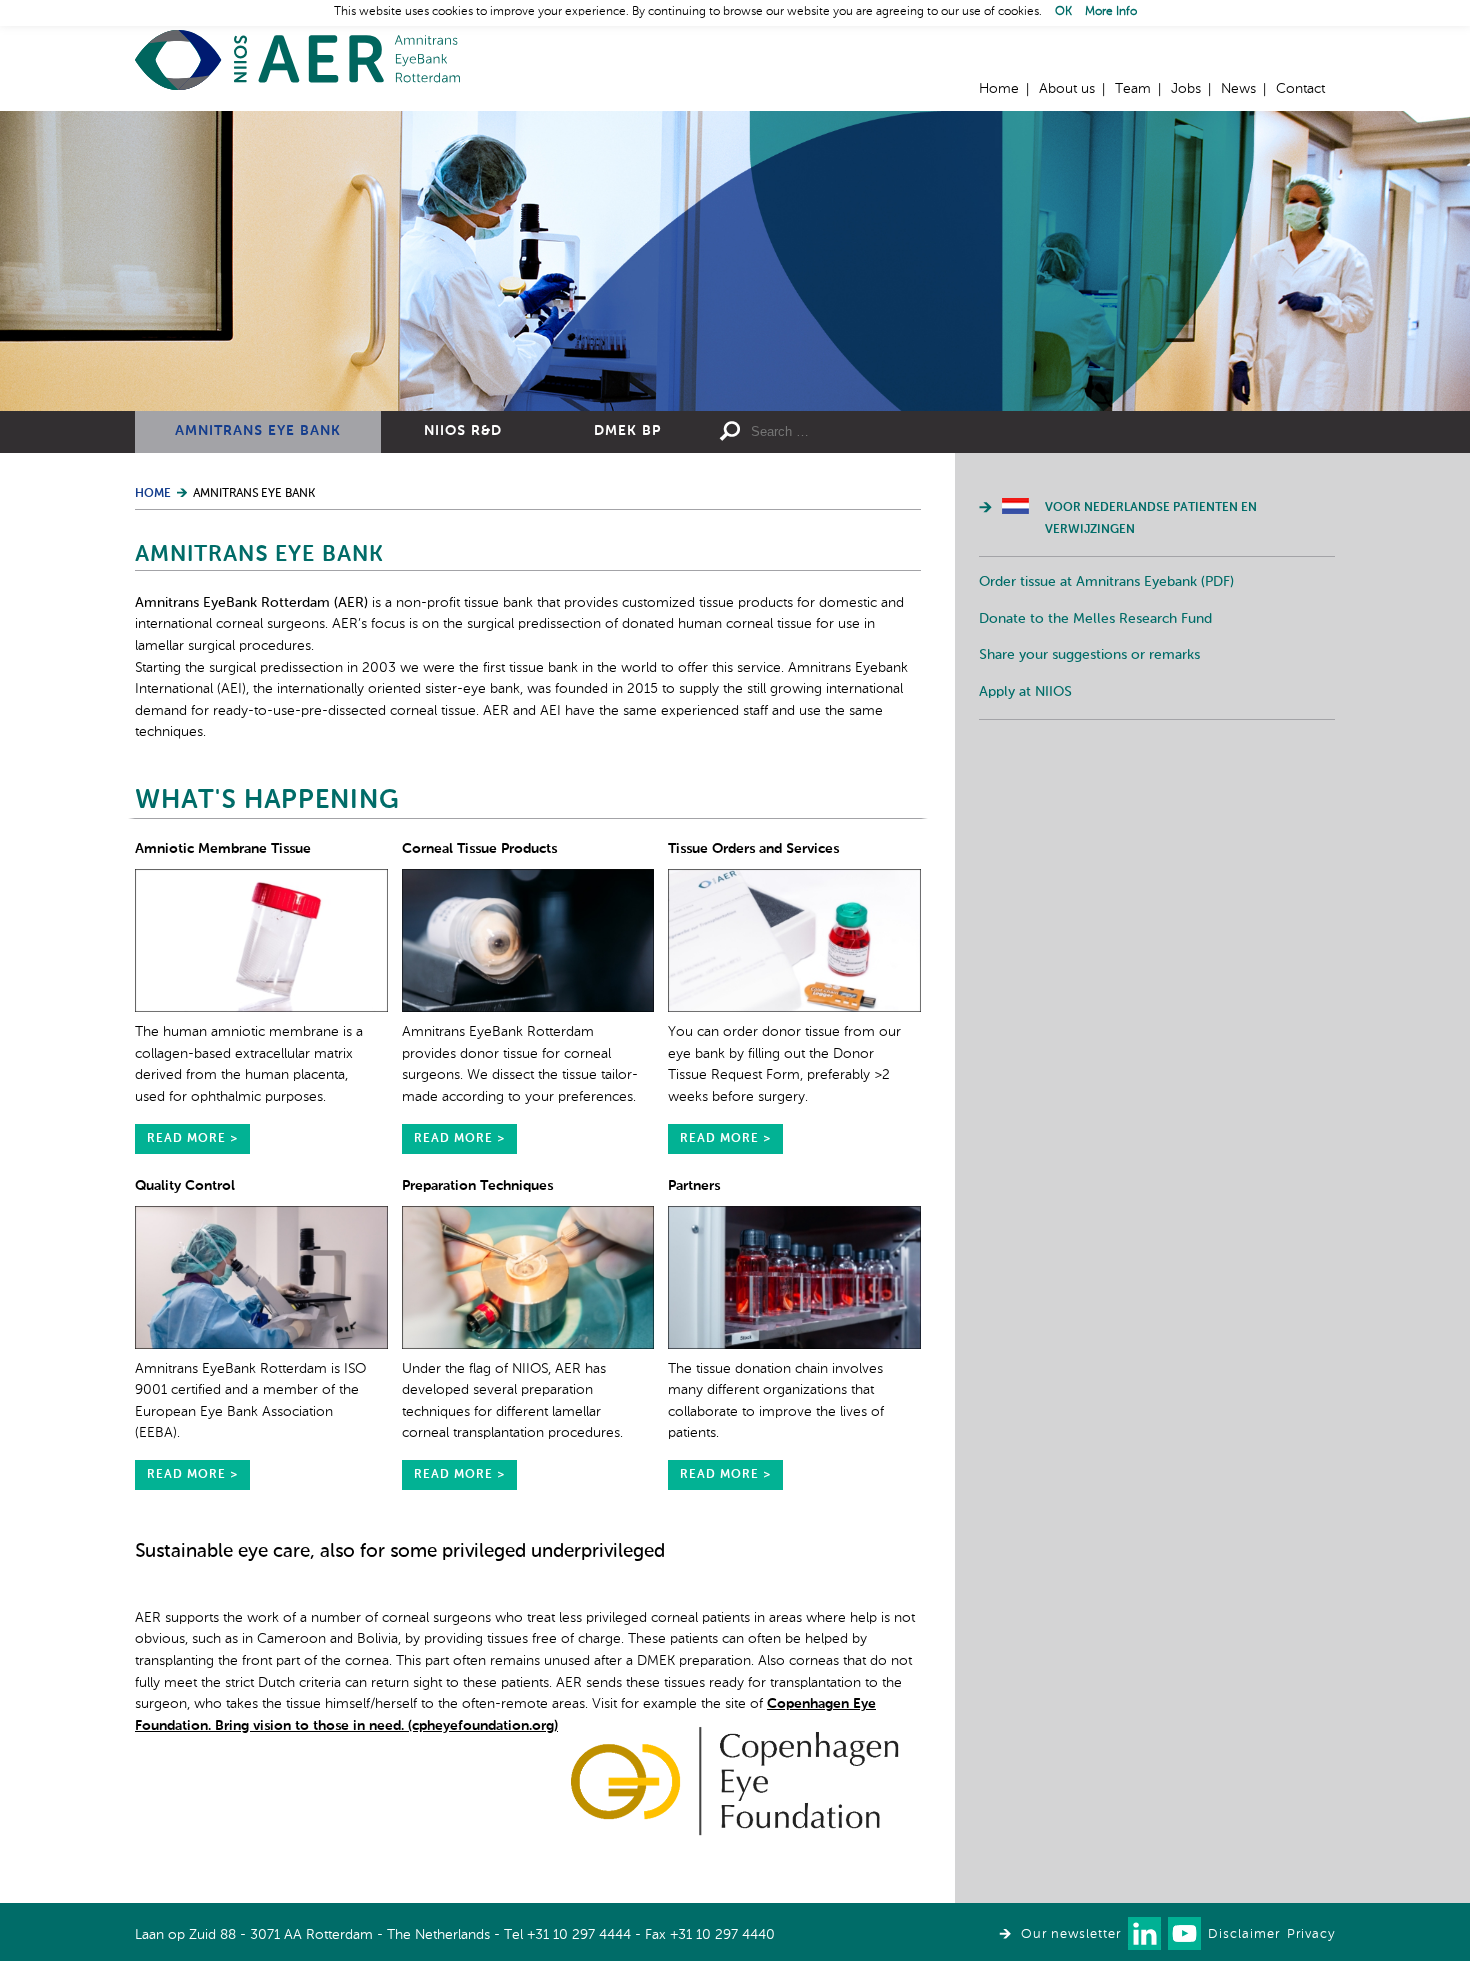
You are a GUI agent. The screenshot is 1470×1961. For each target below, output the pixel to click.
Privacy (1311, 1934)
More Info (1111, 12)
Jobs (1186, 89)
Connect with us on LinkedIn (1144, 1933)
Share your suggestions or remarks (1089, 655)
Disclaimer (1244, 1934)
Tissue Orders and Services (753, 849)
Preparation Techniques (477, 1186)
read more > (192, 1139)
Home (297, 60)
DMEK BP (627, 431)
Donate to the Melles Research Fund (1095, 619)
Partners (694, 1186)
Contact (1300, 89)
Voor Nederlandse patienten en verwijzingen (1151, 519)
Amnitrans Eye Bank (258, 431)
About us (1067, 89)
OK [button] (1063, 12)
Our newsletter (1071, 1934)
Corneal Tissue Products (479, 849)
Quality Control (185, 1186)
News (1238, 89)
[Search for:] (896, 432)
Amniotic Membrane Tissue (223, 849)
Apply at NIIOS (1025, 692)
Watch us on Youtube (1184, 1933)
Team (1133, 89)
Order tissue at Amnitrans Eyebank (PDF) (1106, 582)
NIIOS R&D (463, 431)
